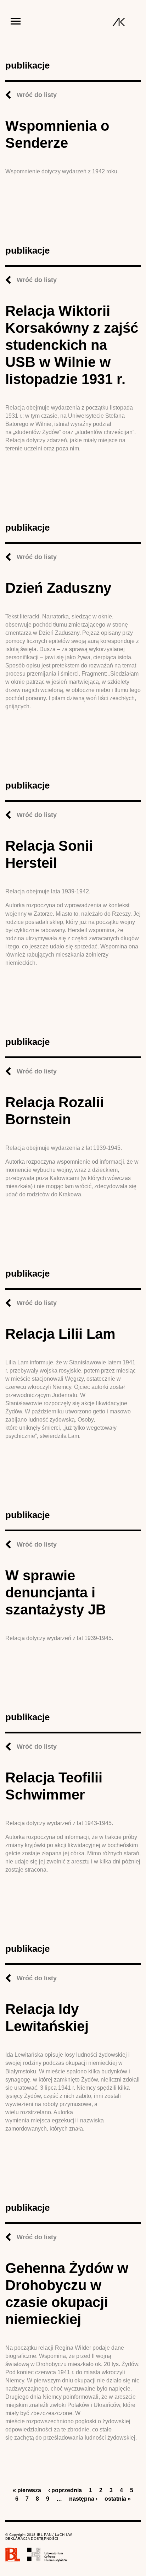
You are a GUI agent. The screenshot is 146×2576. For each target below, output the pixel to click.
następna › (83, 2499)
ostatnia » (118, 2499)
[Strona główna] (119, 22)
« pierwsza (27, 2490)
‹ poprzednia (65, 2490)
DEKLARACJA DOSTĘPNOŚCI (32, 2539)
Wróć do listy (37, 95)
